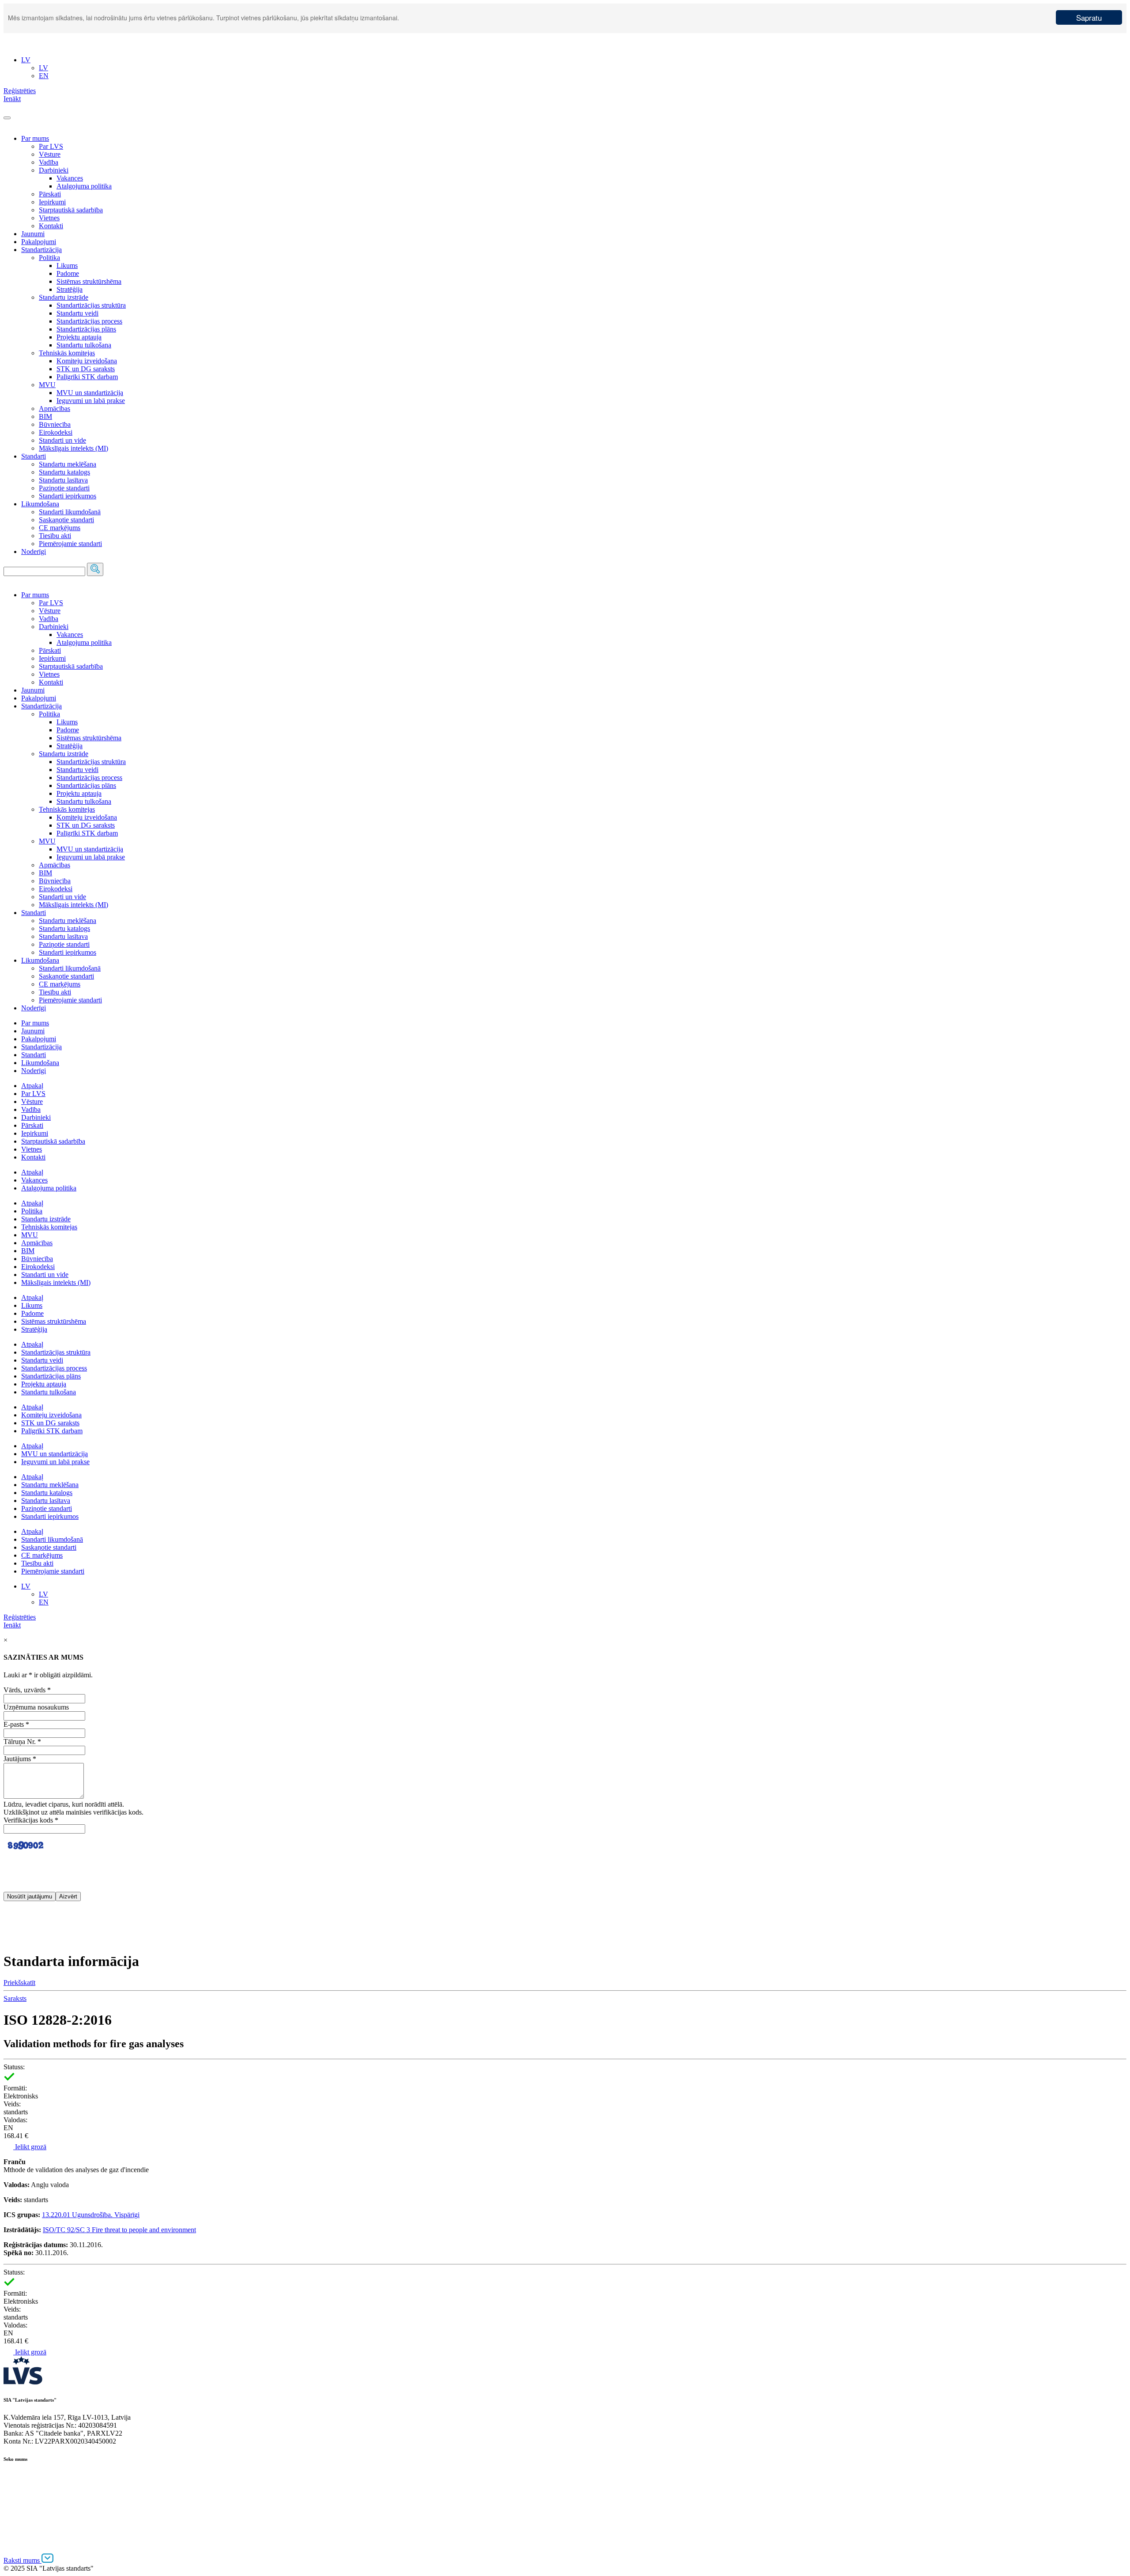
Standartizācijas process (89, 321)
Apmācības (55, 409)
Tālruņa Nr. (22, 1742)
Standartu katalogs (64, 472)
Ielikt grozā (30, 2147)
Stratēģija (70, 289)
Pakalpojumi (39, 242)
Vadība (49, 162)
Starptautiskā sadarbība (71, 210)
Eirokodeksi (56, 432)
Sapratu (1089, 17)
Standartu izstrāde (64, 297)
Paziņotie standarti (64, 488)
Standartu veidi (77, 313)
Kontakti (51, 226)
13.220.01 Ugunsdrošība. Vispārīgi (91, 2215)
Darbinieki (54, 170)
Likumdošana (40, 504)
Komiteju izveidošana (87, 361)
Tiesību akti (55, 536)
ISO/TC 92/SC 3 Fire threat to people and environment (119, 2230)
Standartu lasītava (63, 480)
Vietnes (49, 218)
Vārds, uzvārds (27, 1690)
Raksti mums (23, 2560)
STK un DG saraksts (86, 369)
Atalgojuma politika (84, 186)
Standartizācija (41, 250)
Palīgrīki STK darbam (87, 377)
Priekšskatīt (19, 1983)
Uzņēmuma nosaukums (36, 1707)
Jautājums (20, 1759)
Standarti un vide (62, 440)
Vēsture (50, 154)
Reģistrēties (20, 1617)
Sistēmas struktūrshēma (89, 281)
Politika (49, 258)
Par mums (35, 138)
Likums (67, 266)
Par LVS (51, 146)
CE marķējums (60, 528)
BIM (45, 416)
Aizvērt (68, 1896)
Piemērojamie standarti (70, 544)
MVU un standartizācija (90, 393)
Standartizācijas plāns (86, 329)
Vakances (70, 178)
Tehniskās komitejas (67, 353)
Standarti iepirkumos (68, 496)
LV (26, 1586)
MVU (47, 385)
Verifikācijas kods (31, 1820)
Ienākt (12, 1625)
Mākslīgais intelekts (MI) (73, 448)
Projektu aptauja (79, 337)
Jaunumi (33, 234)
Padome (68, 273)
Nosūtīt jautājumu (30, 1896)
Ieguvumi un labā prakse (91, 401)
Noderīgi (34, 552)
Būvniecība (55, 424)
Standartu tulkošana (84, 345)
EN (44, 1602)
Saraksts (15, 1998)
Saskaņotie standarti (66, 520)
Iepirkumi (52, 202)
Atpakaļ (32, 1086)
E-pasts (16, 1724)
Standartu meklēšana (68, 464)
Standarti (34, 456)
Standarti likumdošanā (70, 512)
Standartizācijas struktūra (91, 305)
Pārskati (50, 194)
